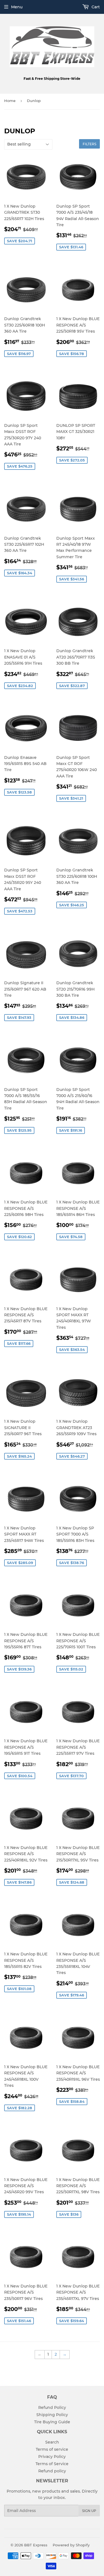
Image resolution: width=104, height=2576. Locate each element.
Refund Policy (52, 2407)
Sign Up (89, 2511)
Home (10, 101)
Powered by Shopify (71, 2545)
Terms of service (52, 2449)
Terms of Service (52, 2464)
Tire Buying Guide (52, 2422)
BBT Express (36, 2545)
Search (52, 2442)
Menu (17, 7)
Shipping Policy (52, 2415)
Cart (95, 7)
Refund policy (52, 2471)
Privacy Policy (52, 2457)
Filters (89, 144)
